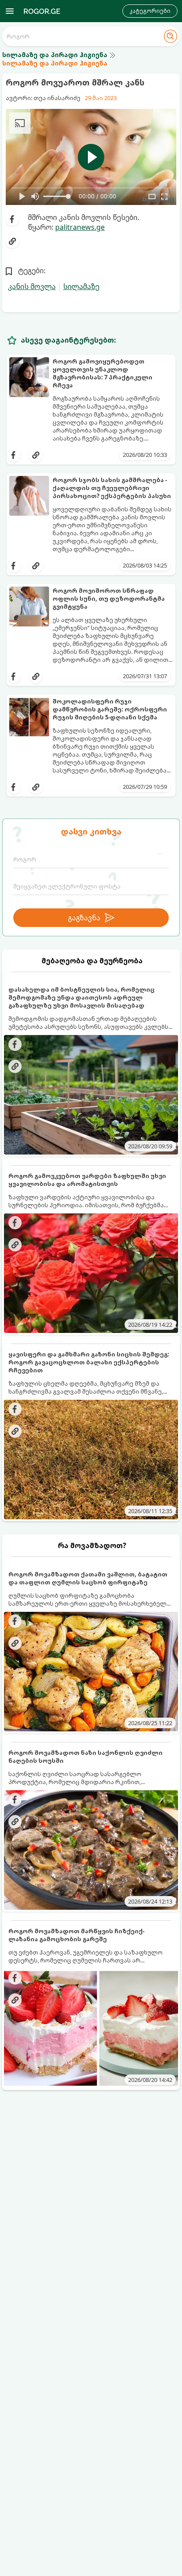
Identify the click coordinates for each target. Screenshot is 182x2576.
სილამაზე (81, 286)
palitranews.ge (80, 227)
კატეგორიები (150, 11)
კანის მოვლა (32, 286)
